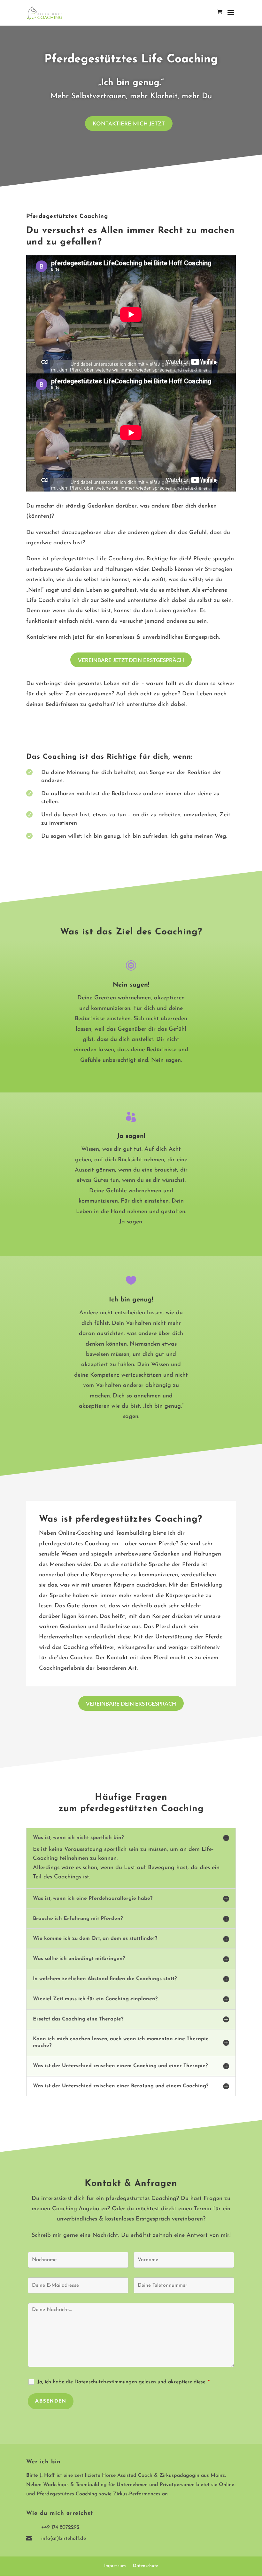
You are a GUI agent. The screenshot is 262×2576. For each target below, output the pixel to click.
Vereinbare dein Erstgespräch (131, 1704)
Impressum (115, 2566)
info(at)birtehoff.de (64, 2539)
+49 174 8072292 (60, 2527)
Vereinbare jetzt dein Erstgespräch (131, 660)
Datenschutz (146, 2566)
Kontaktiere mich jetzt (129, 124)
